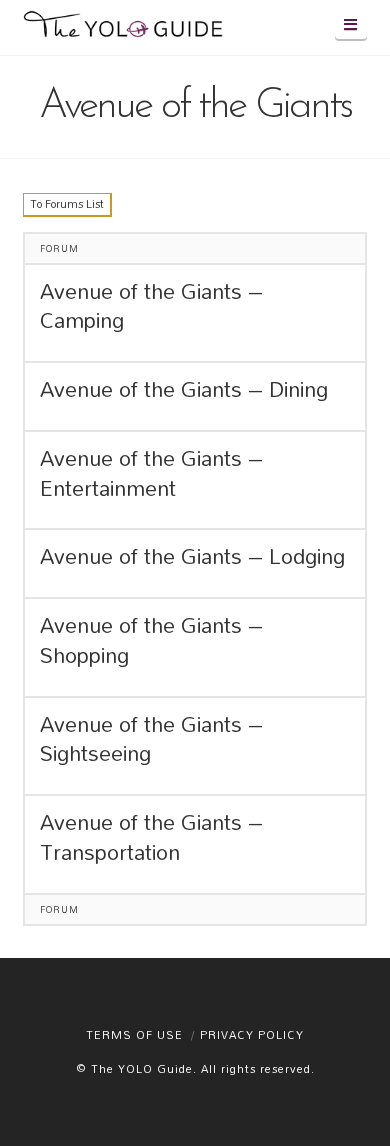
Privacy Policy (252, 1035)
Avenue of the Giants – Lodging (192, 557)
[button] (351, 24)
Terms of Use (134, 1035)
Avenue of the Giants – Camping (151, 307)
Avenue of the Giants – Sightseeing (151, 740)
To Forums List (67, 204)
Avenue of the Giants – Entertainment (151, 474)
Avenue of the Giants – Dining (184, 390)
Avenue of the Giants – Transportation (151, 838)
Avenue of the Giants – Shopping (151, 641)
